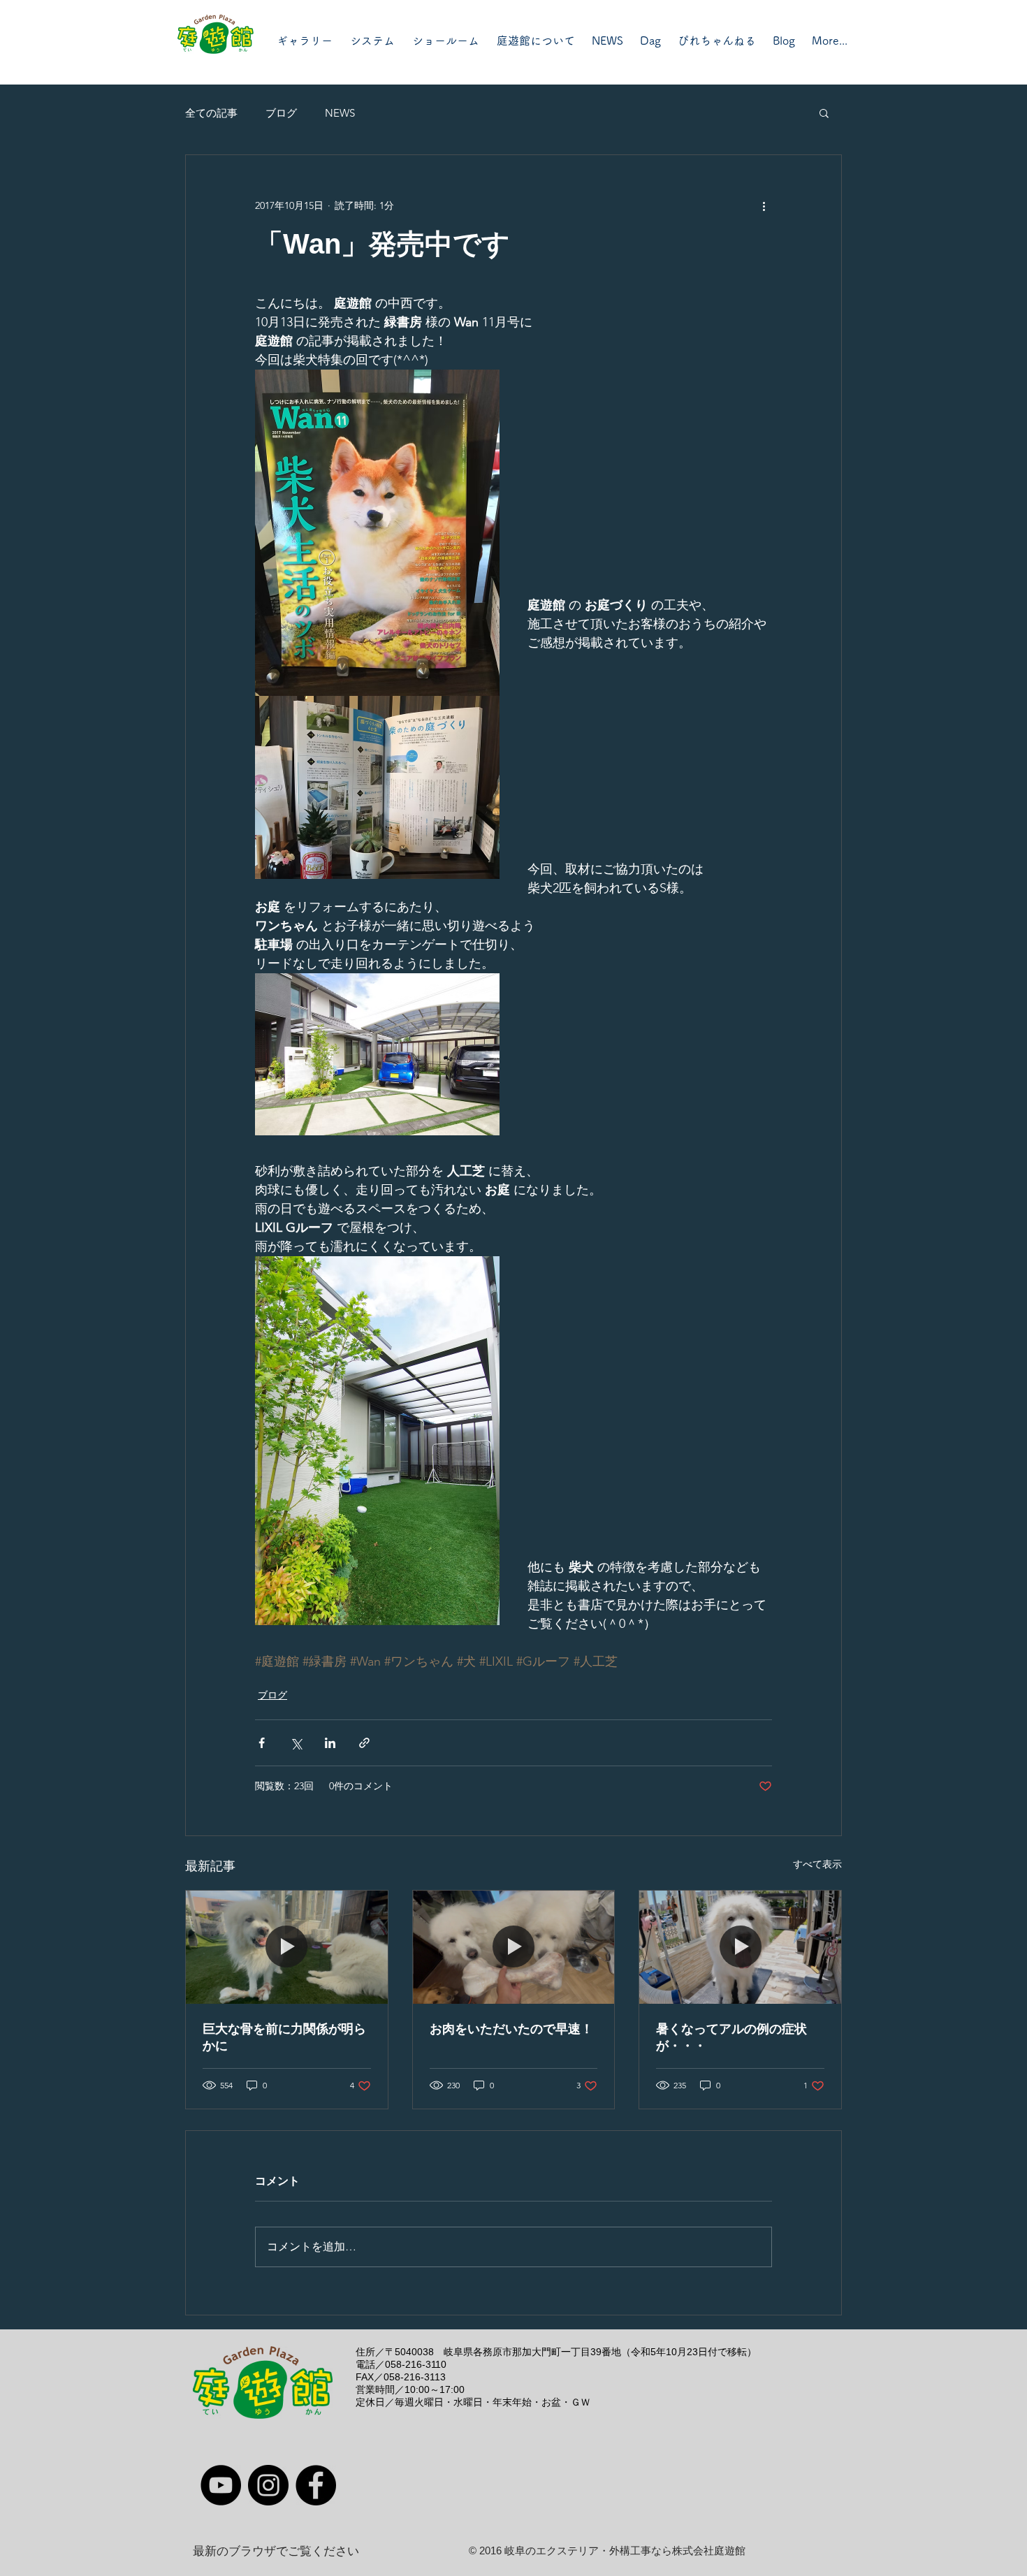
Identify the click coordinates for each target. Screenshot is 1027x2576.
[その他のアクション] (764, 205)
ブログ (281, 113)
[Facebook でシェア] (262, 1743)
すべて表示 (817, 1864)
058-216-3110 (416, 2364)
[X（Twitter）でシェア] (296, 1743)
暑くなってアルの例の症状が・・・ (731, 2037)
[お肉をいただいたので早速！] (514, 1947)
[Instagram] (268, 2485)
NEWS (340, 113)
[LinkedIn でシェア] (330, 1743)
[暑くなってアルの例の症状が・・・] (740, 1947)
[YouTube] (221, 2485)
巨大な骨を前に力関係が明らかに (284, 2037)
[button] (824, 112)
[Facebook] (316, 2485)
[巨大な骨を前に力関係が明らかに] (287, 1947)
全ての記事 (211, 113)
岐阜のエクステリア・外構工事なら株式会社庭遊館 (625, 2550)
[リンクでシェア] (364, 1743)
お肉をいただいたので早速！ (511, 2029)
